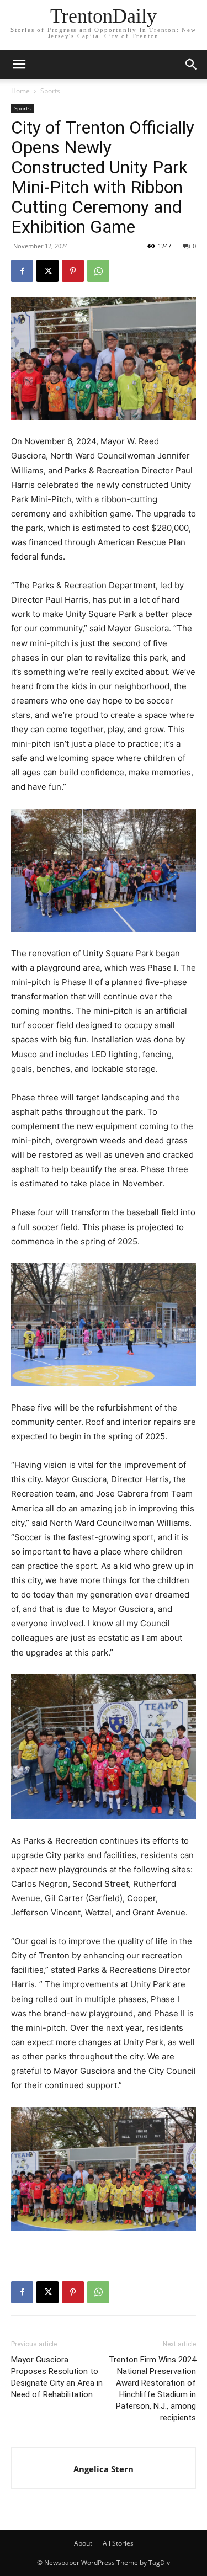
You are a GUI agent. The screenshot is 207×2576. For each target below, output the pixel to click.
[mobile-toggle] (19, 65)
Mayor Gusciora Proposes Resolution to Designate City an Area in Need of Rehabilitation (57, 2377)
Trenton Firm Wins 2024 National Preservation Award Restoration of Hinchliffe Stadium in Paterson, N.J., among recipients (152, 2389)
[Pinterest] (73, 271)
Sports (50, 91)
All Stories (118, 2543)
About (83, 2543)
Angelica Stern (104, 2469)
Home (20, 91)
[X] (47, 271)
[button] (192, 65)
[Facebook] (22, 271)
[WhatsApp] (98, 271)
